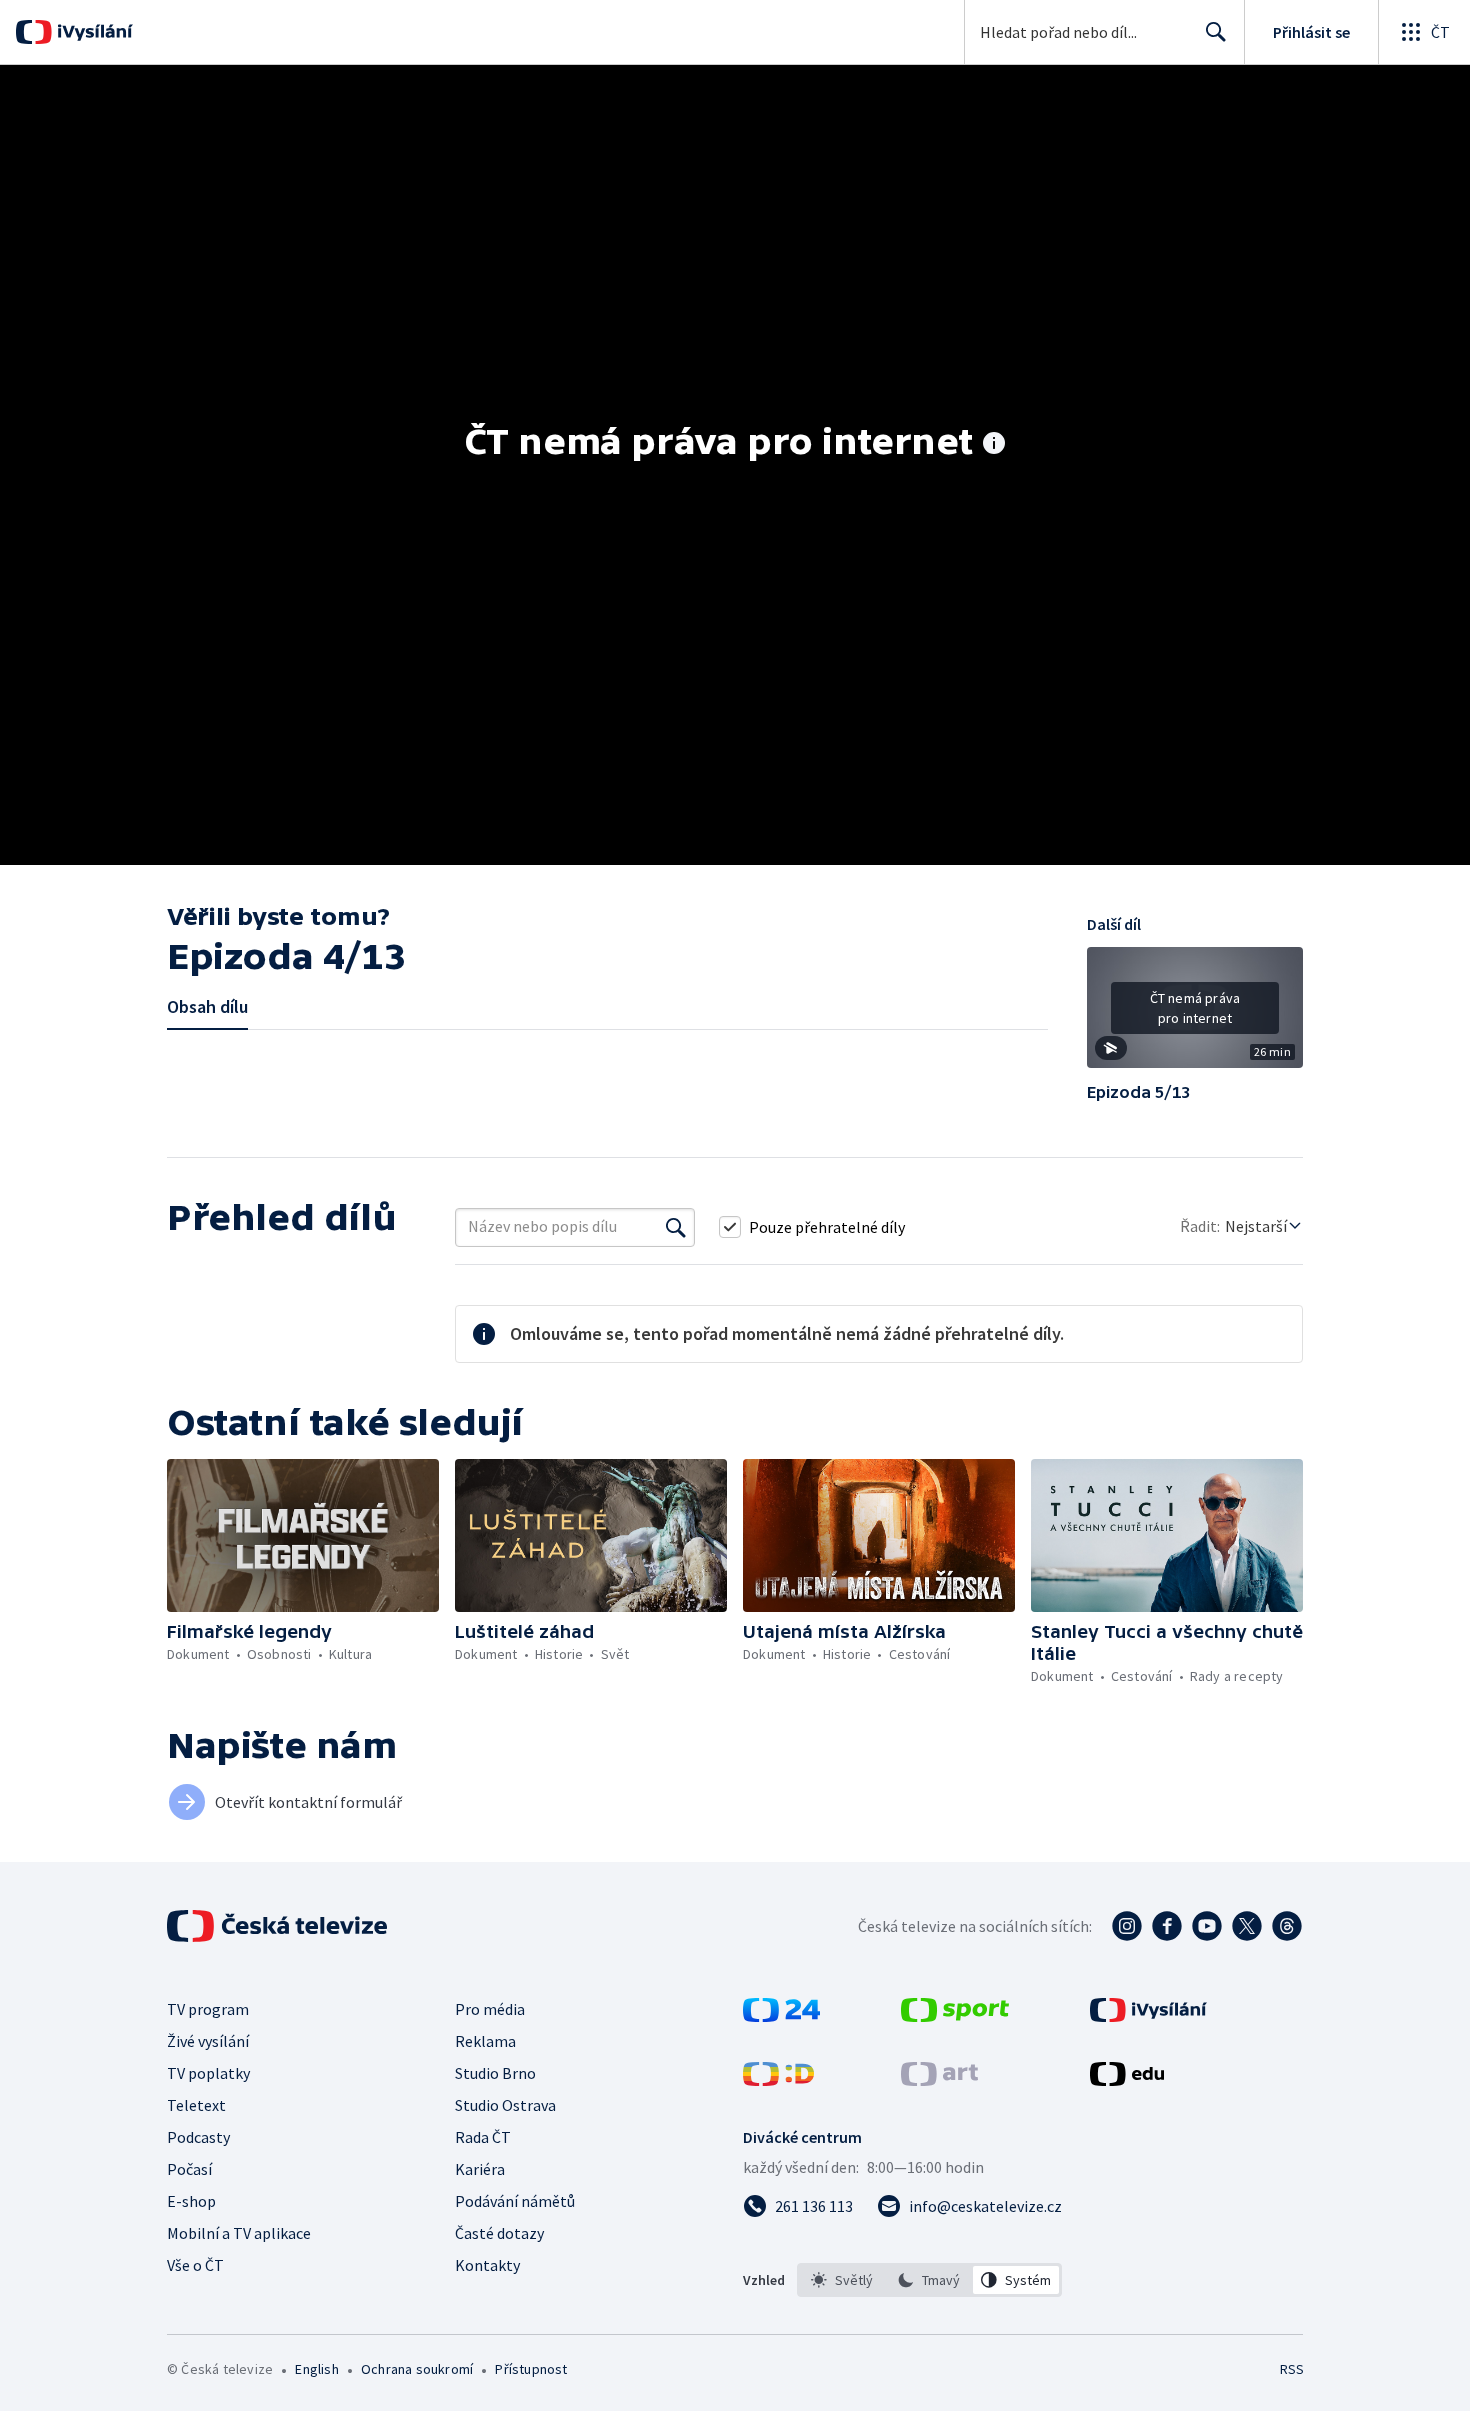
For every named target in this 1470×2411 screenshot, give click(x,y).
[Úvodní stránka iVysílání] (92, 32)
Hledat (1216, 32)
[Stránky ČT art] (939, 2080)
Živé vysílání (208, 2041)
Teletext (196, 2105)
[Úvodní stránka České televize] (279, 1926)
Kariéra (480, 2169)
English (316, 2369)
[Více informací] (994, 445)
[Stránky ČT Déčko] (778, 2080)
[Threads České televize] (1287, 1926)
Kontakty (487, 2265)
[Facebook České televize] (1167, 1926)
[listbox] (929, 2280)
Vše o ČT (195, 2265)
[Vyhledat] (676, 1227)
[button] (1195, 1015)
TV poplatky (208, 2073)
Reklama (485, 2041)
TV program (208, 2009)
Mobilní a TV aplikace (239, 2233)
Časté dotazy (499, 2233)
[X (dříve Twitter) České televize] (1247, 1926)
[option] (842, 2280)
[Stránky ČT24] (781, 2016)
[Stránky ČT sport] (955, 2016)
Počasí (189, 2169)
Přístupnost (531, 2369)
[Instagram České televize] (1127, 1926)
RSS (1292, 2369)
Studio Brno (495, 2073)
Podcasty (198, 2137)
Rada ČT (483, 2137)
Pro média (490, 2009)
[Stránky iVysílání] (1148, 2016)
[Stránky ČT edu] (1127, 2080)
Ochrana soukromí (417, 2369)
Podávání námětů (515, 2201)
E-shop (191, 2201)
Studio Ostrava (505, 2105)
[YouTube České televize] (1207, 1926)
